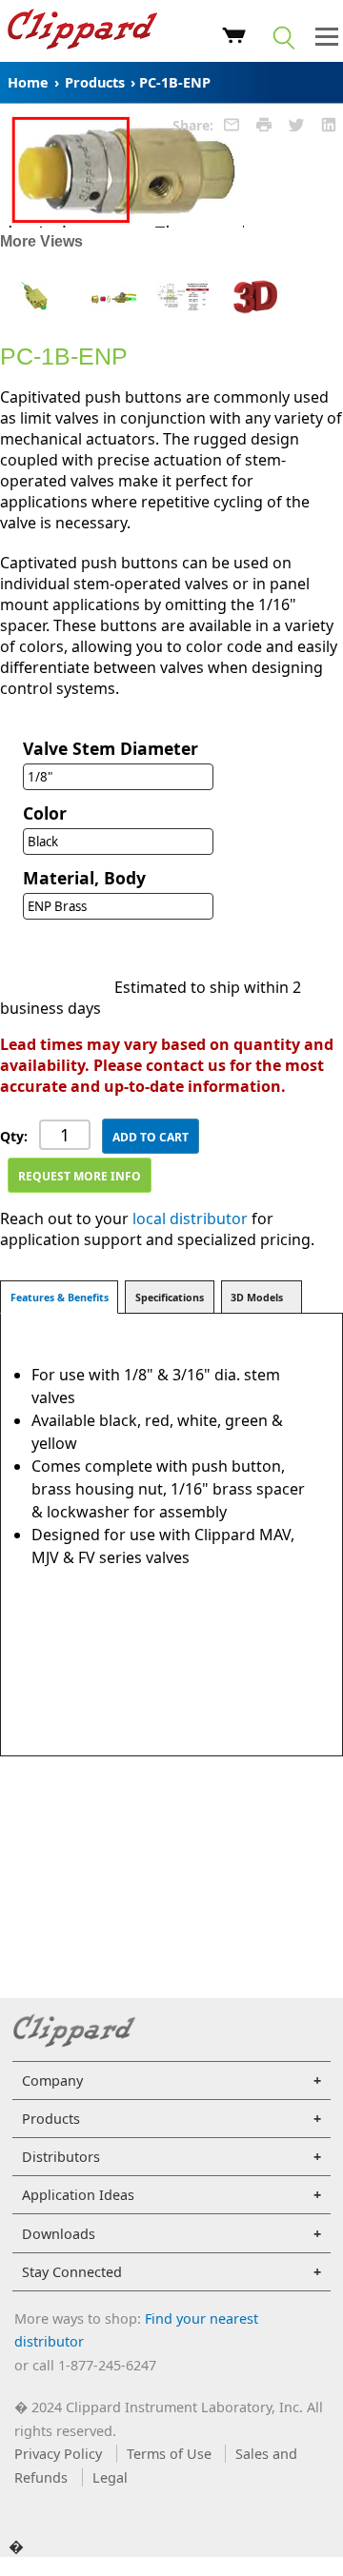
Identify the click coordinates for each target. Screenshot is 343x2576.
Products (95, 82)
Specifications (170, 1298)
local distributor (190, 1219)
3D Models (257, 1298)
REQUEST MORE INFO (80, 1176)
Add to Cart (151, 1137)
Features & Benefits (60, 1298)
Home (28, 82)
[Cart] (234, 38)
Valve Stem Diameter (111, 748)
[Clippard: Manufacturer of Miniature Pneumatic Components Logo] (82, 31)
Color (45, 813)
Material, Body (84, 878)
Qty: (14, 1136)
